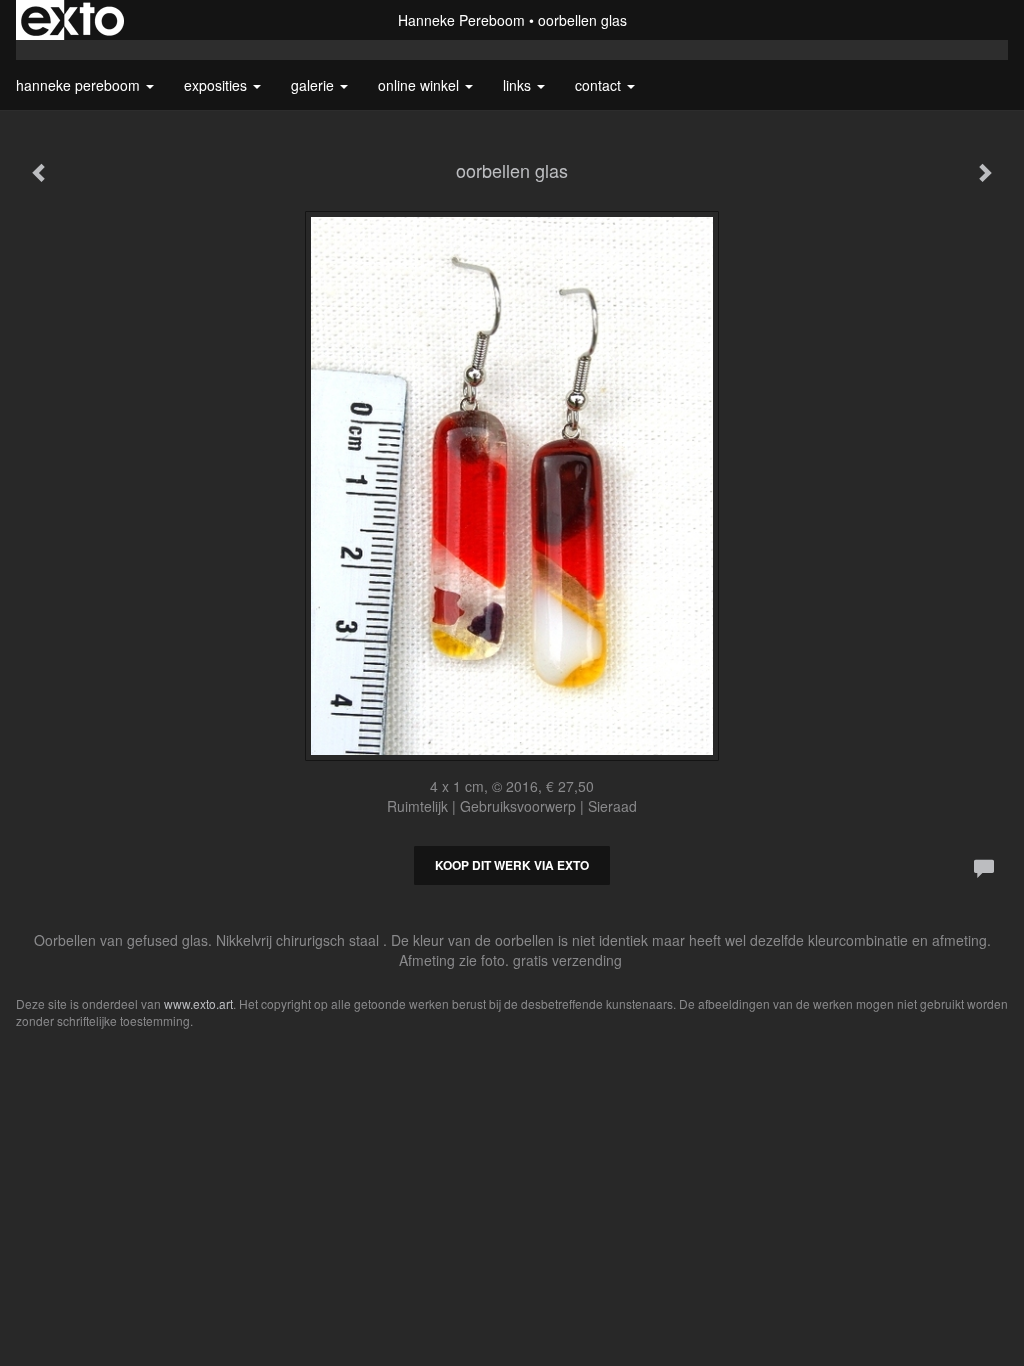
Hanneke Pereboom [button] (80, 85)
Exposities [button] (217, 85)
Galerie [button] (314, 85)
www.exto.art (198, 1003)
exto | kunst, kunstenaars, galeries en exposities (72, 20)
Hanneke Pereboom (461, 20)
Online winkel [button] (420, 85)
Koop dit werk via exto (512, 865)
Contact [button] (600, 85)
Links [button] (519, 85)
